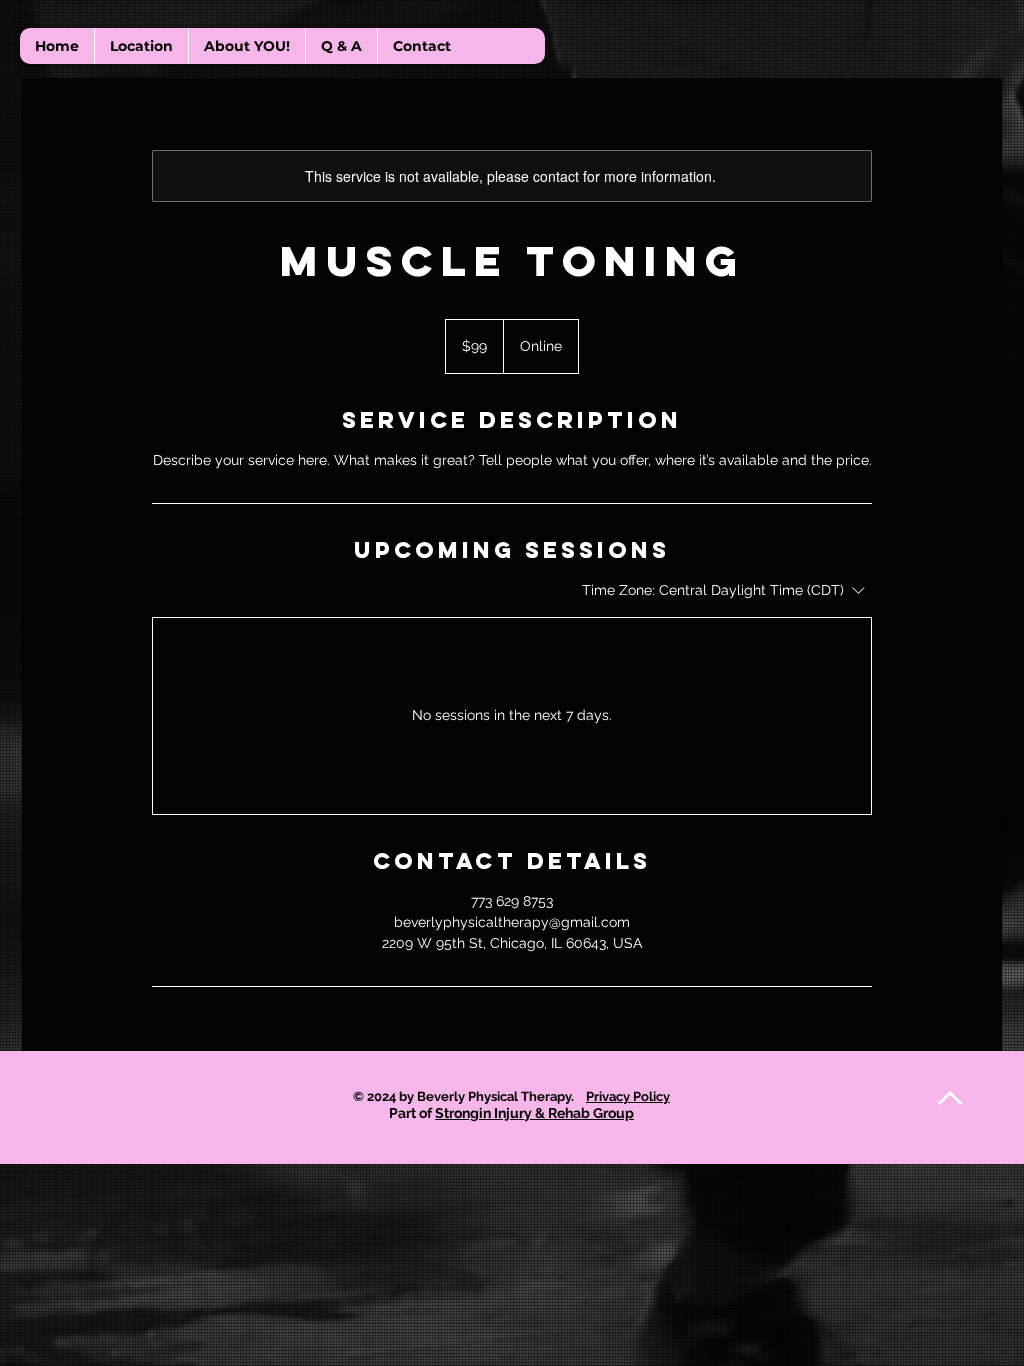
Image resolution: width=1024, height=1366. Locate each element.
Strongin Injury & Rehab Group (534, 1113)
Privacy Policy (628, 1096)
